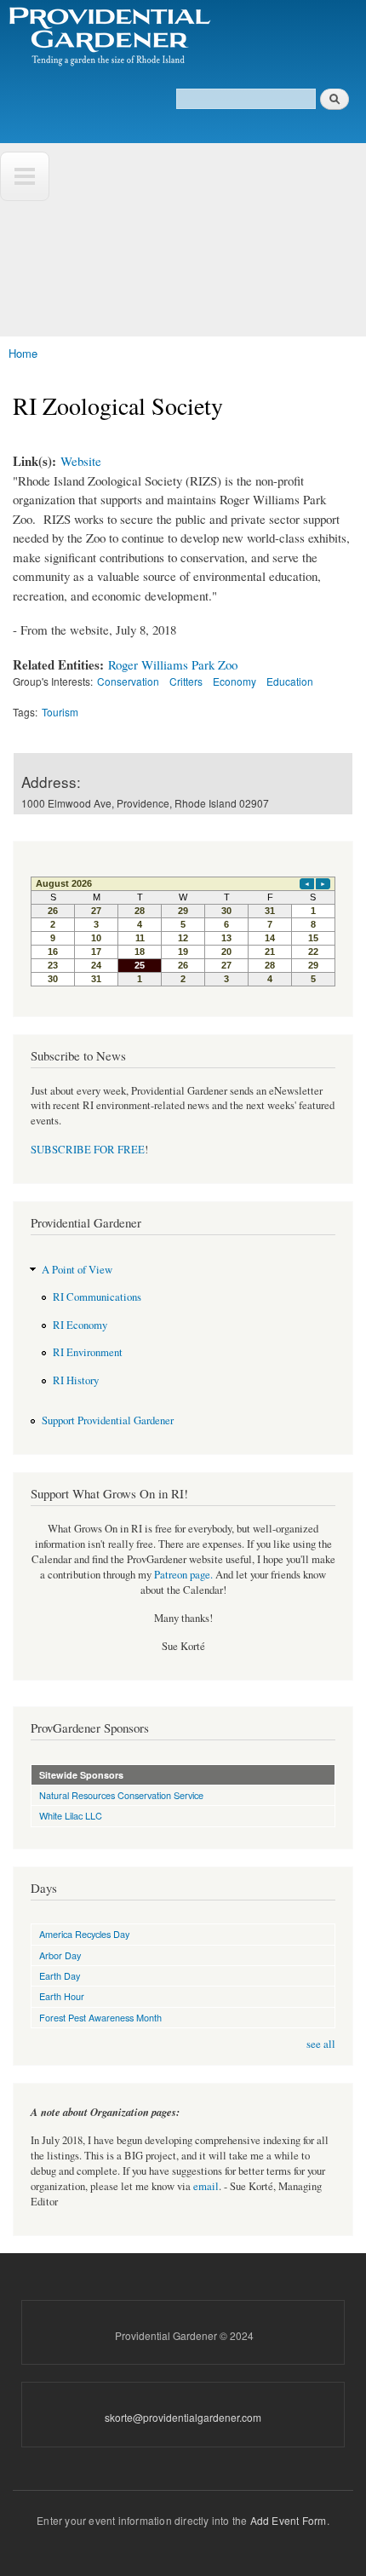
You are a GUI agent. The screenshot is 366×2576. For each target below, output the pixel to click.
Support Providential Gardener (108, 1420)
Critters (186, 681)
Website (81, 461)
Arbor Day (60, 1955)
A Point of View (77, 1270)
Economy (234, 681)
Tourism (60, 712)
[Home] (109, 37)
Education (290, 681)
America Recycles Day (84, 1934)
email (206, 2186)
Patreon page (182, 1575)
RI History (76, 1380)
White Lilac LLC (71, 1815)
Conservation (128, 681)
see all (321, 2044)
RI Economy (80, 1325)
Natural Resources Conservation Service (121, 1795)
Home (23, 353)
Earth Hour (62, 1996)
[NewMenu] (25, 176)
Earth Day (60, 1975)
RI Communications (97, 1297)
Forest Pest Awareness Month (100, 2017)
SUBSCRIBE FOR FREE (88, 1150)
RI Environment (88, 1352)
